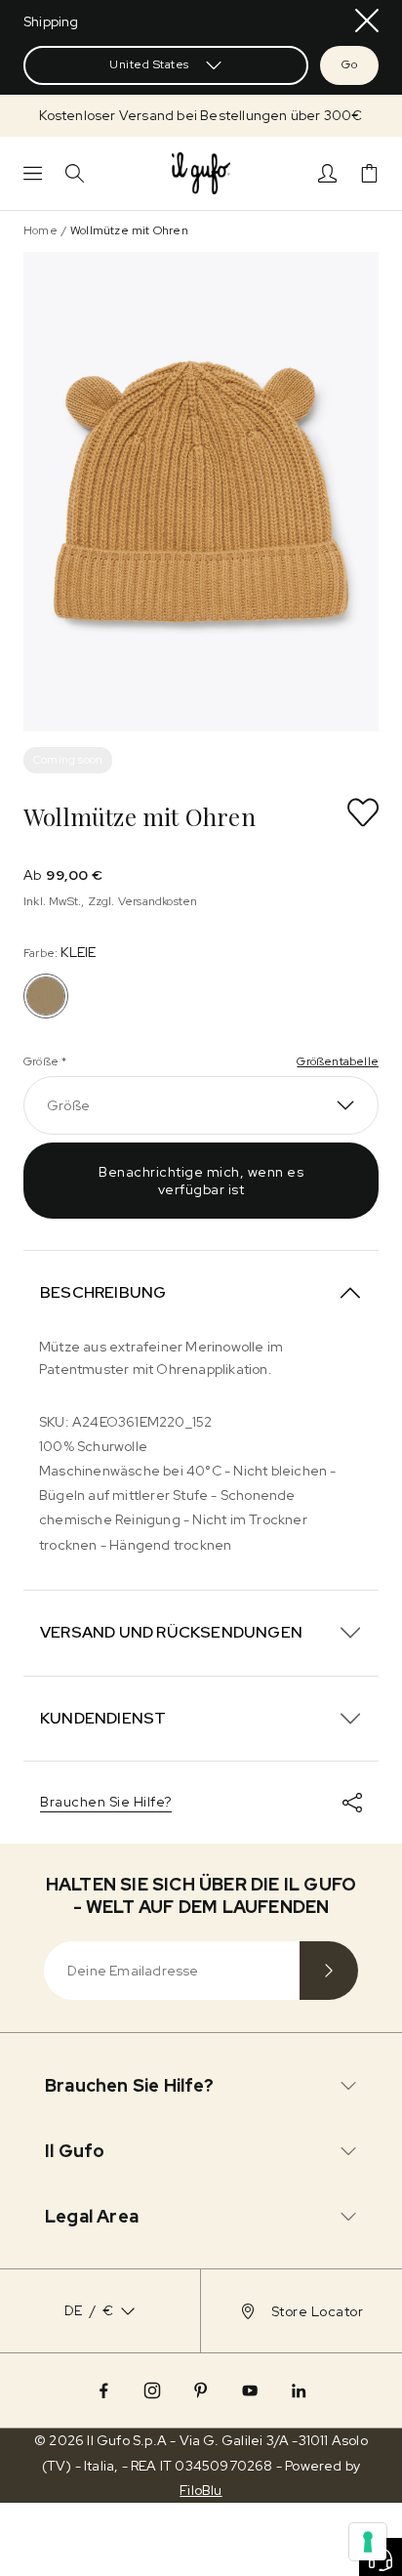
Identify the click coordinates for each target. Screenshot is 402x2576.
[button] (201, 116)
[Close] (367, 21)
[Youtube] (250, 2390)
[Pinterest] (201, 2390)
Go (349, 64)
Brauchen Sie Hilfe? (106, 1802)
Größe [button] (68, 1105)
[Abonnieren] (329, 1971)
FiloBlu (201, 2490)
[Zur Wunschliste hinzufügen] (363, 812)
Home (40, 230)
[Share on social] (352, 1803)
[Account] (327, 173)
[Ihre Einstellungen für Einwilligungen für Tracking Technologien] (368, 2542)
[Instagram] (152, 2390)
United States (149, 64)
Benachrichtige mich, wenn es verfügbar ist (201, 1181)
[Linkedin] (299, 2390)
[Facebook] (103, 2390)
